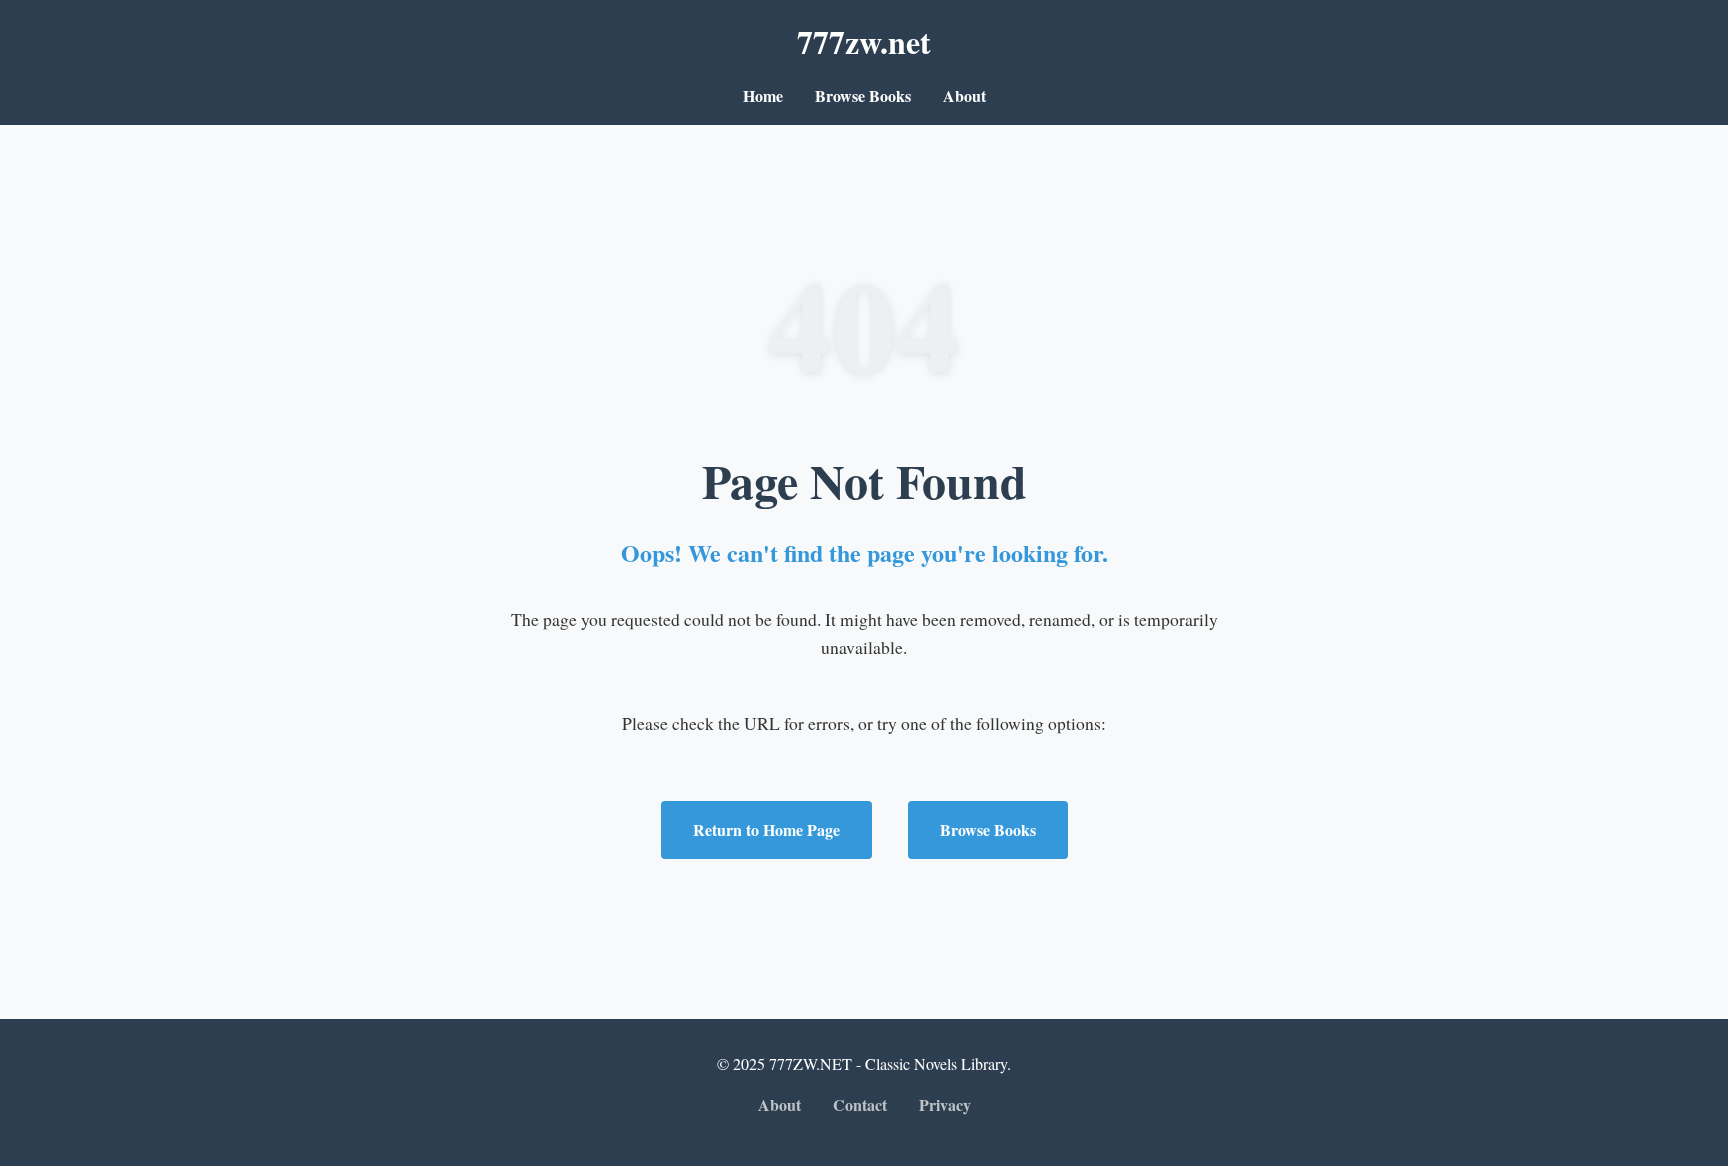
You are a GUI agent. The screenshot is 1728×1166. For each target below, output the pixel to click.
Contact (860, 1104)
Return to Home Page (766, 829)
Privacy (945, 1104)
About (964, 95)
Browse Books (863, 95)
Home (763, 95)
